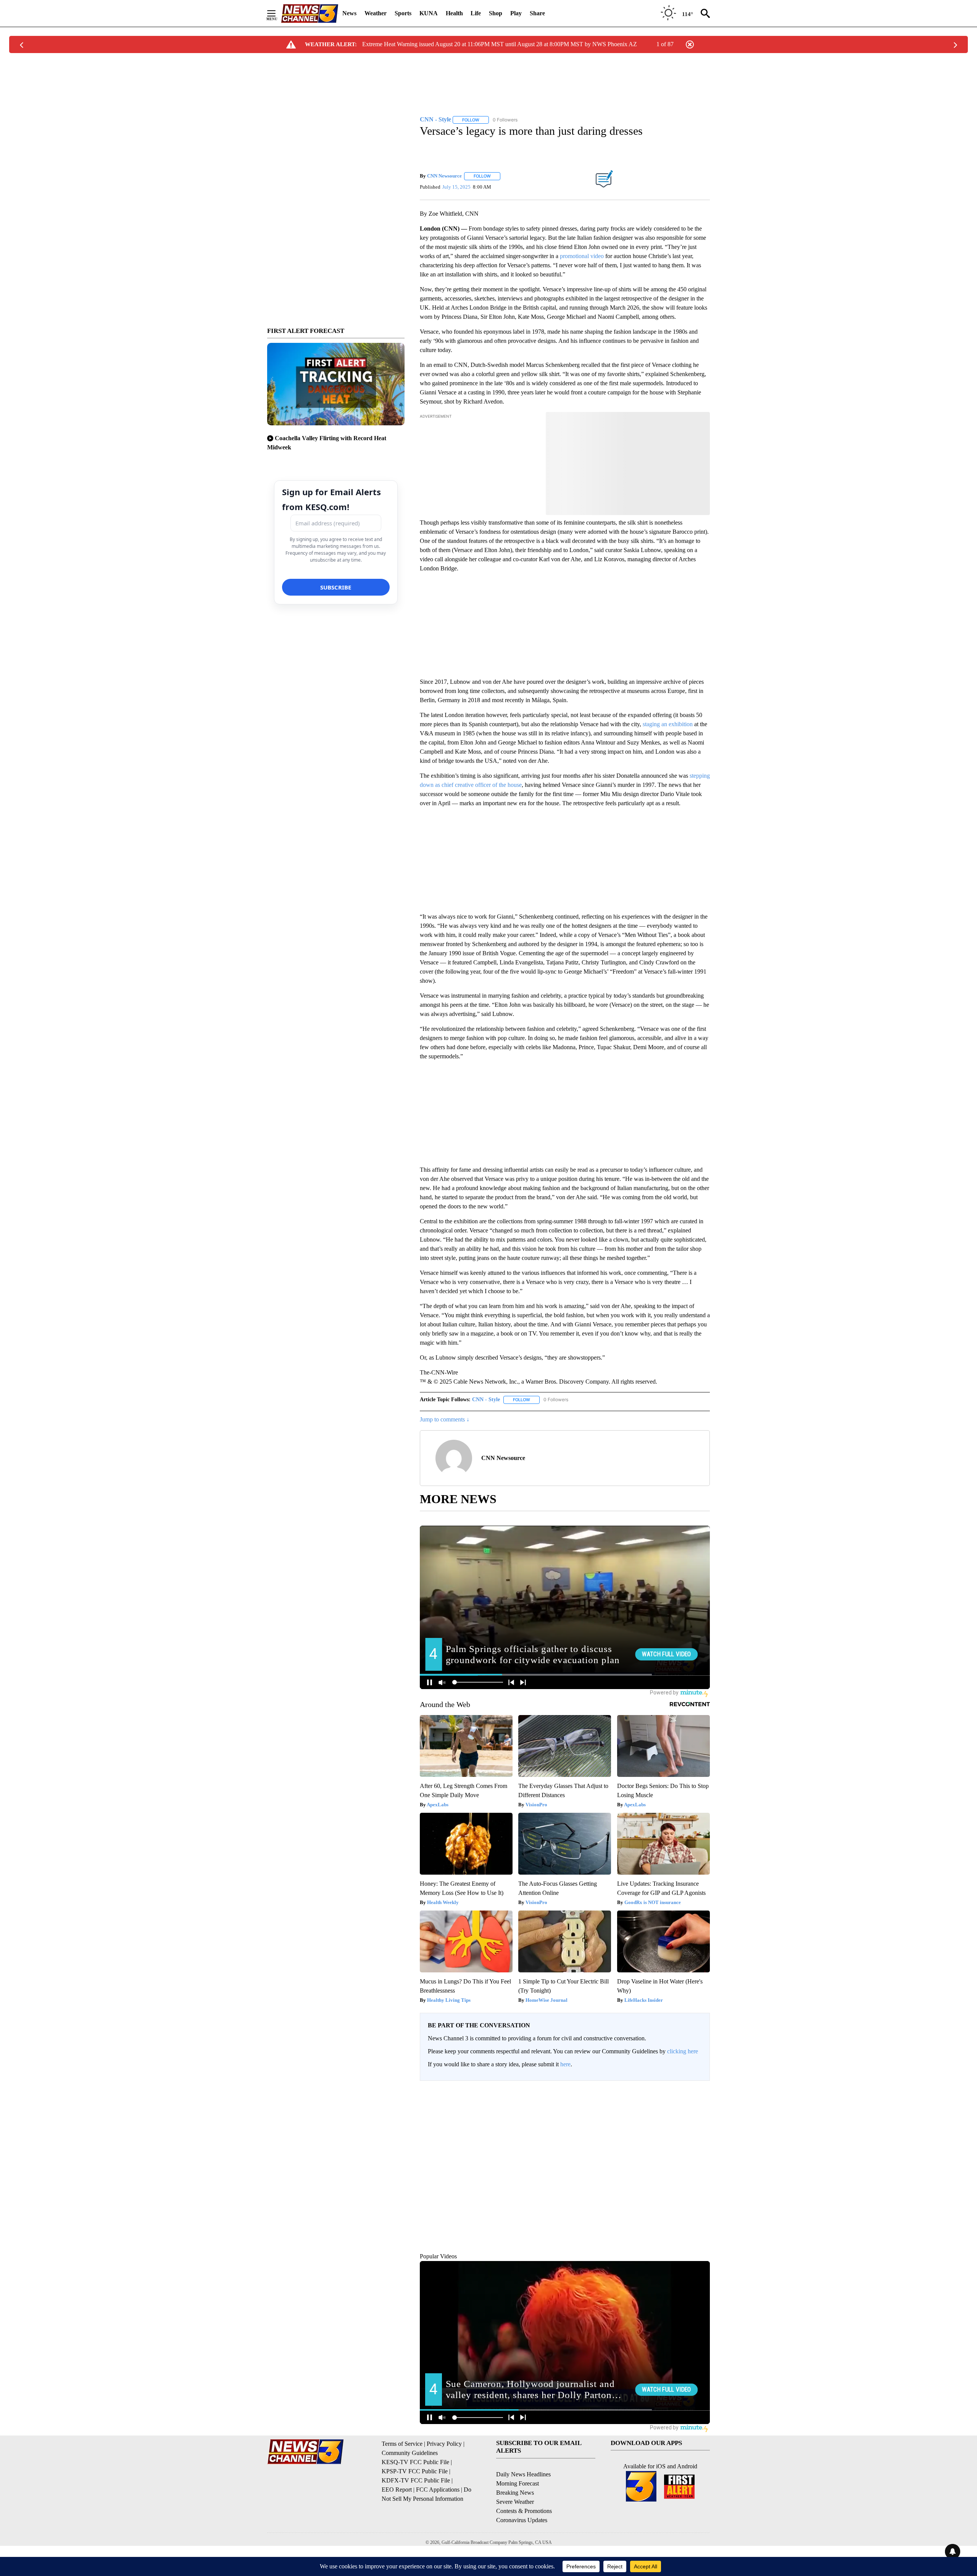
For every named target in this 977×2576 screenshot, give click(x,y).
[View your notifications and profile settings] (702, 2145)
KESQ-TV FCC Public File (415, 2497)
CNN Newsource (444, 176)
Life (476, 13)
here (565, 2064)
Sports (403, 13)
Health (454, 13)
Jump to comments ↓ (445, 1419)
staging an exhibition (668, 724)
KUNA (429, 13)
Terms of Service (402, 2479)
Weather (376, 13)
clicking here (683, 2051)
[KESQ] (310, 14)
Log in (678, 2093)
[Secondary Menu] (277, 13)
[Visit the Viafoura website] (694, 2276)
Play (516, 13)
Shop (496, 13)
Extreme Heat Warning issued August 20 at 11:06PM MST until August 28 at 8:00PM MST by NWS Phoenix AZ (500, 44)
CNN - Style (486, 1399)
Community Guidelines (410, 2488)
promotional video (582, 256)
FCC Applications (438, 2525)
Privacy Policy (444, 2479)
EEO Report (397, 2525)
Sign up (697, 2093)
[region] (565, 2185)
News (349, 13)
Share (537, 13)
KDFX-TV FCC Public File (416, 2515)
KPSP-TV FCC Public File (415, 2506)
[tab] (441, 2146)
